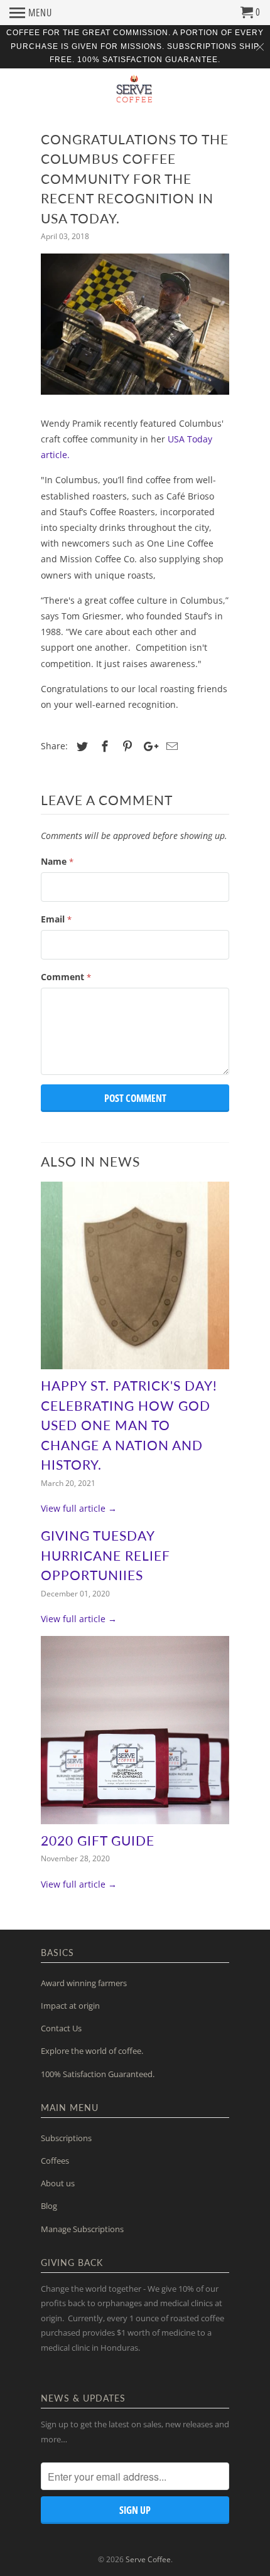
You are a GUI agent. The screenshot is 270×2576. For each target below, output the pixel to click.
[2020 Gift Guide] (135, 1730)
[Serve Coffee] (135, 93)
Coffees (55, 2161)
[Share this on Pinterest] (126, 746)
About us (58, 2183)
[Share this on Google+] (148, 746)
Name (57, 861)
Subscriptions (66, 2138)
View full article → (79, 1508)
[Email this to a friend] (170, 746)
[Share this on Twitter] (80, 746)
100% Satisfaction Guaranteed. (98, 2074)
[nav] (31, 13)
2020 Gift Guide (98, 1840)
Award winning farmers (84, 1983)
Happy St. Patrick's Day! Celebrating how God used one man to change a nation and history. (129, 1425)
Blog (49, 2206)
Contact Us (61, 2028)
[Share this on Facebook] (103, 746)
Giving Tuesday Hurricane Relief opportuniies (105, 1555)
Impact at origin (70, 2006)
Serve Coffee (148, 2559)
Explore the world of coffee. (92, 2051)
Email (56, 919)
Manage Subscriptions (82, 2229)
